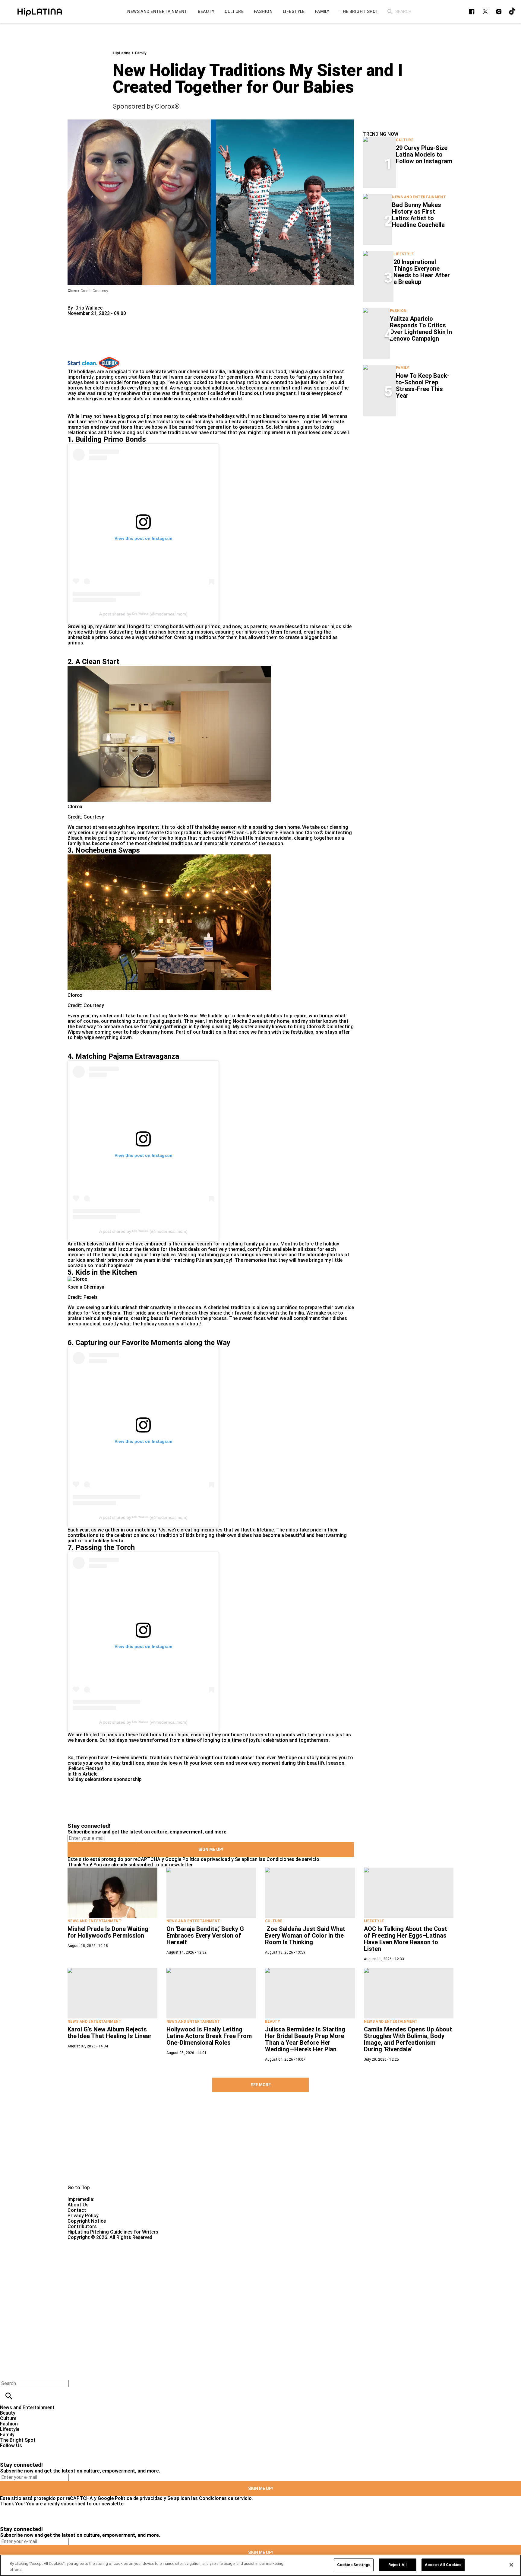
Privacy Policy (83, 2216)
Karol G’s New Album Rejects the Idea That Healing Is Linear (110, 2033)
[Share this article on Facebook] (90, 319)
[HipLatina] (39, 11)
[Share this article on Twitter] (104, 319)
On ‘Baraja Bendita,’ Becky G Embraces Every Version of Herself (205, 1935)
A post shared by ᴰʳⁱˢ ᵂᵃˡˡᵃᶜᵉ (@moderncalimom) (143, 614)
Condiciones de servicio (293, 1859)
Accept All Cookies (443, 2565)
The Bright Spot (18, 2440)
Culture (405, 140)
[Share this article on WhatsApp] (75, 319)
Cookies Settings (354, 2565)
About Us (78, 2205)
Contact (77, 2210)
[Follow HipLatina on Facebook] (472, 12)
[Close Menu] (7, 2373)
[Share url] (74, 350)
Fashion (398, 311)
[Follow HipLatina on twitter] (485, 12)
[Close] (511, 2565)
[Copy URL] (82, 337)
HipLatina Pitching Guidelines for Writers (113, 2232)
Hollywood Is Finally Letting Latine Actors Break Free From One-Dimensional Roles (209, 2036)
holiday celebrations (90, 1779)
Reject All (398, 2565)
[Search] (390, 12)
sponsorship (128, 1779)
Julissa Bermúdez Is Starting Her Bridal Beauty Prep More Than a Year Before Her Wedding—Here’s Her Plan (305, 2039)
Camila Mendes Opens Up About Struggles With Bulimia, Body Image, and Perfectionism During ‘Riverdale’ (408, 2039)
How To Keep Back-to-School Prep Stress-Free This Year (423, 386)
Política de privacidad (206, 1859)
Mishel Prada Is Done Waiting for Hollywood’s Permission (108, 1932)
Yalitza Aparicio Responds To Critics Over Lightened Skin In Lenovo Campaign (421, 329)
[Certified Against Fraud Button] (89, 2243)
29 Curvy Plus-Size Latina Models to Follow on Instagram (424, 154)
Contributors (82, 2226)
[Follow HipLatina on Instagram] (499, 12)
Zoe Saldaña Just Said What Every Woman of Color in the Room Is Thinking (305, 1935)
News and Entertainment (419, 197)
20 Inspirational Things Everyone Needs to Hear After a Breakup (422, 272)
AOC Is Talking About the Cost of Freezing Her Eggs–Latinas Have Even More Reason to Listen (406, 1939)
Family (141, 53)
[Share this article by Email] (119, 319)
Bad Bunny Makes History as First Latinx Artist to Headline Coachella (418, 215)
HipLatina (122, 53)
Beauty (273, 2021)
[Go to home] (260, 2145)
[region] (260, 2565)
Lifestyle (404, 254)
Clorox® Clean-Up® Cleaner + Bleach (253, 833)
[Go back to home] (214, 2262)
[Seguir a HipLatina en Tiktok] (512, 12)
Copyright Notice (87, 2221)
